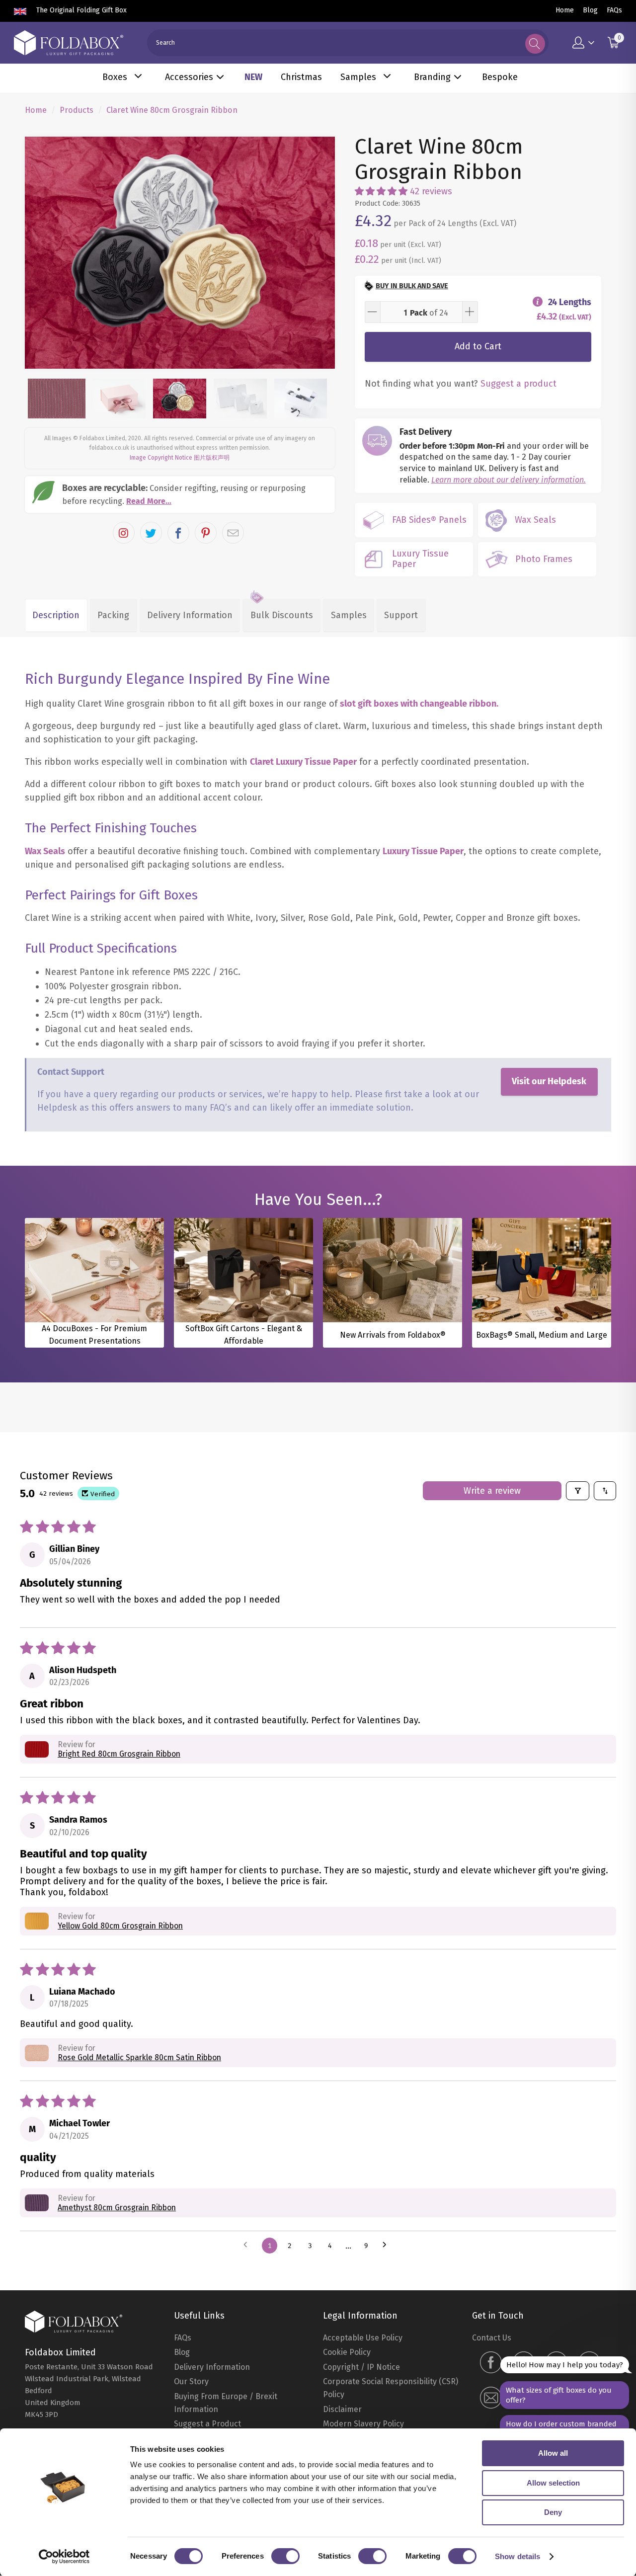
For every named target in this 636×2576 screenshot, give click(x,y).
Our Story (191, 2381)
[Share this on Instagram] (124, 533)
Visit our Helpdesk (549, 1081)
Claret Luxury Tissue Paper (303, 762)
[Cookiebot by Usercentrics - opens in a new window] (64, 2557)
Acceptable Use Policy (363, 2338)
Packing (113, 615)
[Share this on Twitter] (151, 533)
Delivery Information (190, 615)
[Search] (535, 44)
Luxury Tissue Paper (423, 851)
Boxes (115, 77)
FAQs (614, 10)
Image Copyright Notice (161, 458)
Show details (517, 2556)
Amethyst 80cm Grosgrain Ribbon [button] (117, 2208)
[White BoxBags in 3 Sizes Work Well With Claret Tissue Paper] (180, 253)
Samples (358, 77)
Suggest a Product (207, 2424)
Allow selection (553, 2483)
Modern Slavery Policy (363, 2424)
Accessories (189, 77)
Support (401, 615)
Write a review (492, 1491)
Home (565, 10)
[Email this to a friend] (233, 533)
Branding (432, 77)
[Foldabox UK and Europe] (69, 43)
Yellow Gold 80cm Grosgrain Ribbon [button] (120, 1926)
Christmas (301, 77)
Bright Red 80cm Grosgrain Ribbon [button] (119, 1754)
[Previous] (41, 253)
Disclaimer (342, 2409)
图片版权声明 (212, 458)
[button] (381, 191)
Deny (553, 2512)
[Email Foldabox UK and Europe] (491, 2399)
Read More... (149, 501)
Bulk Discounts (282, 615)
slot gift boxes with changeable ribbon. (419, 704)
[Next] (318, 253)
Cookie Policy (347, 2352)
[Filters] (578, 1491)
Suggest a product (518, 384)
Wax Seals (45, 851)
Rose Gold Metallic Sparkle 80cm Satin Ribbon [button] (139, 2057)
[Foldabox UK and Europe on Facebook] (491, 2364)
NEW (253, 77)
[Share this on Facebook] (178, 533)
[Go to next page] (387, 2246)
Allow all (553, 2453)
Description (56, 615)
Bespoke (500, 77)
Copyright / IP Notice (361, 2367)
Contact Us (492, 2338)
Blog (590, 10)
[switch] (285, 2556)
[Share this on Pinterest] (206, 533)
